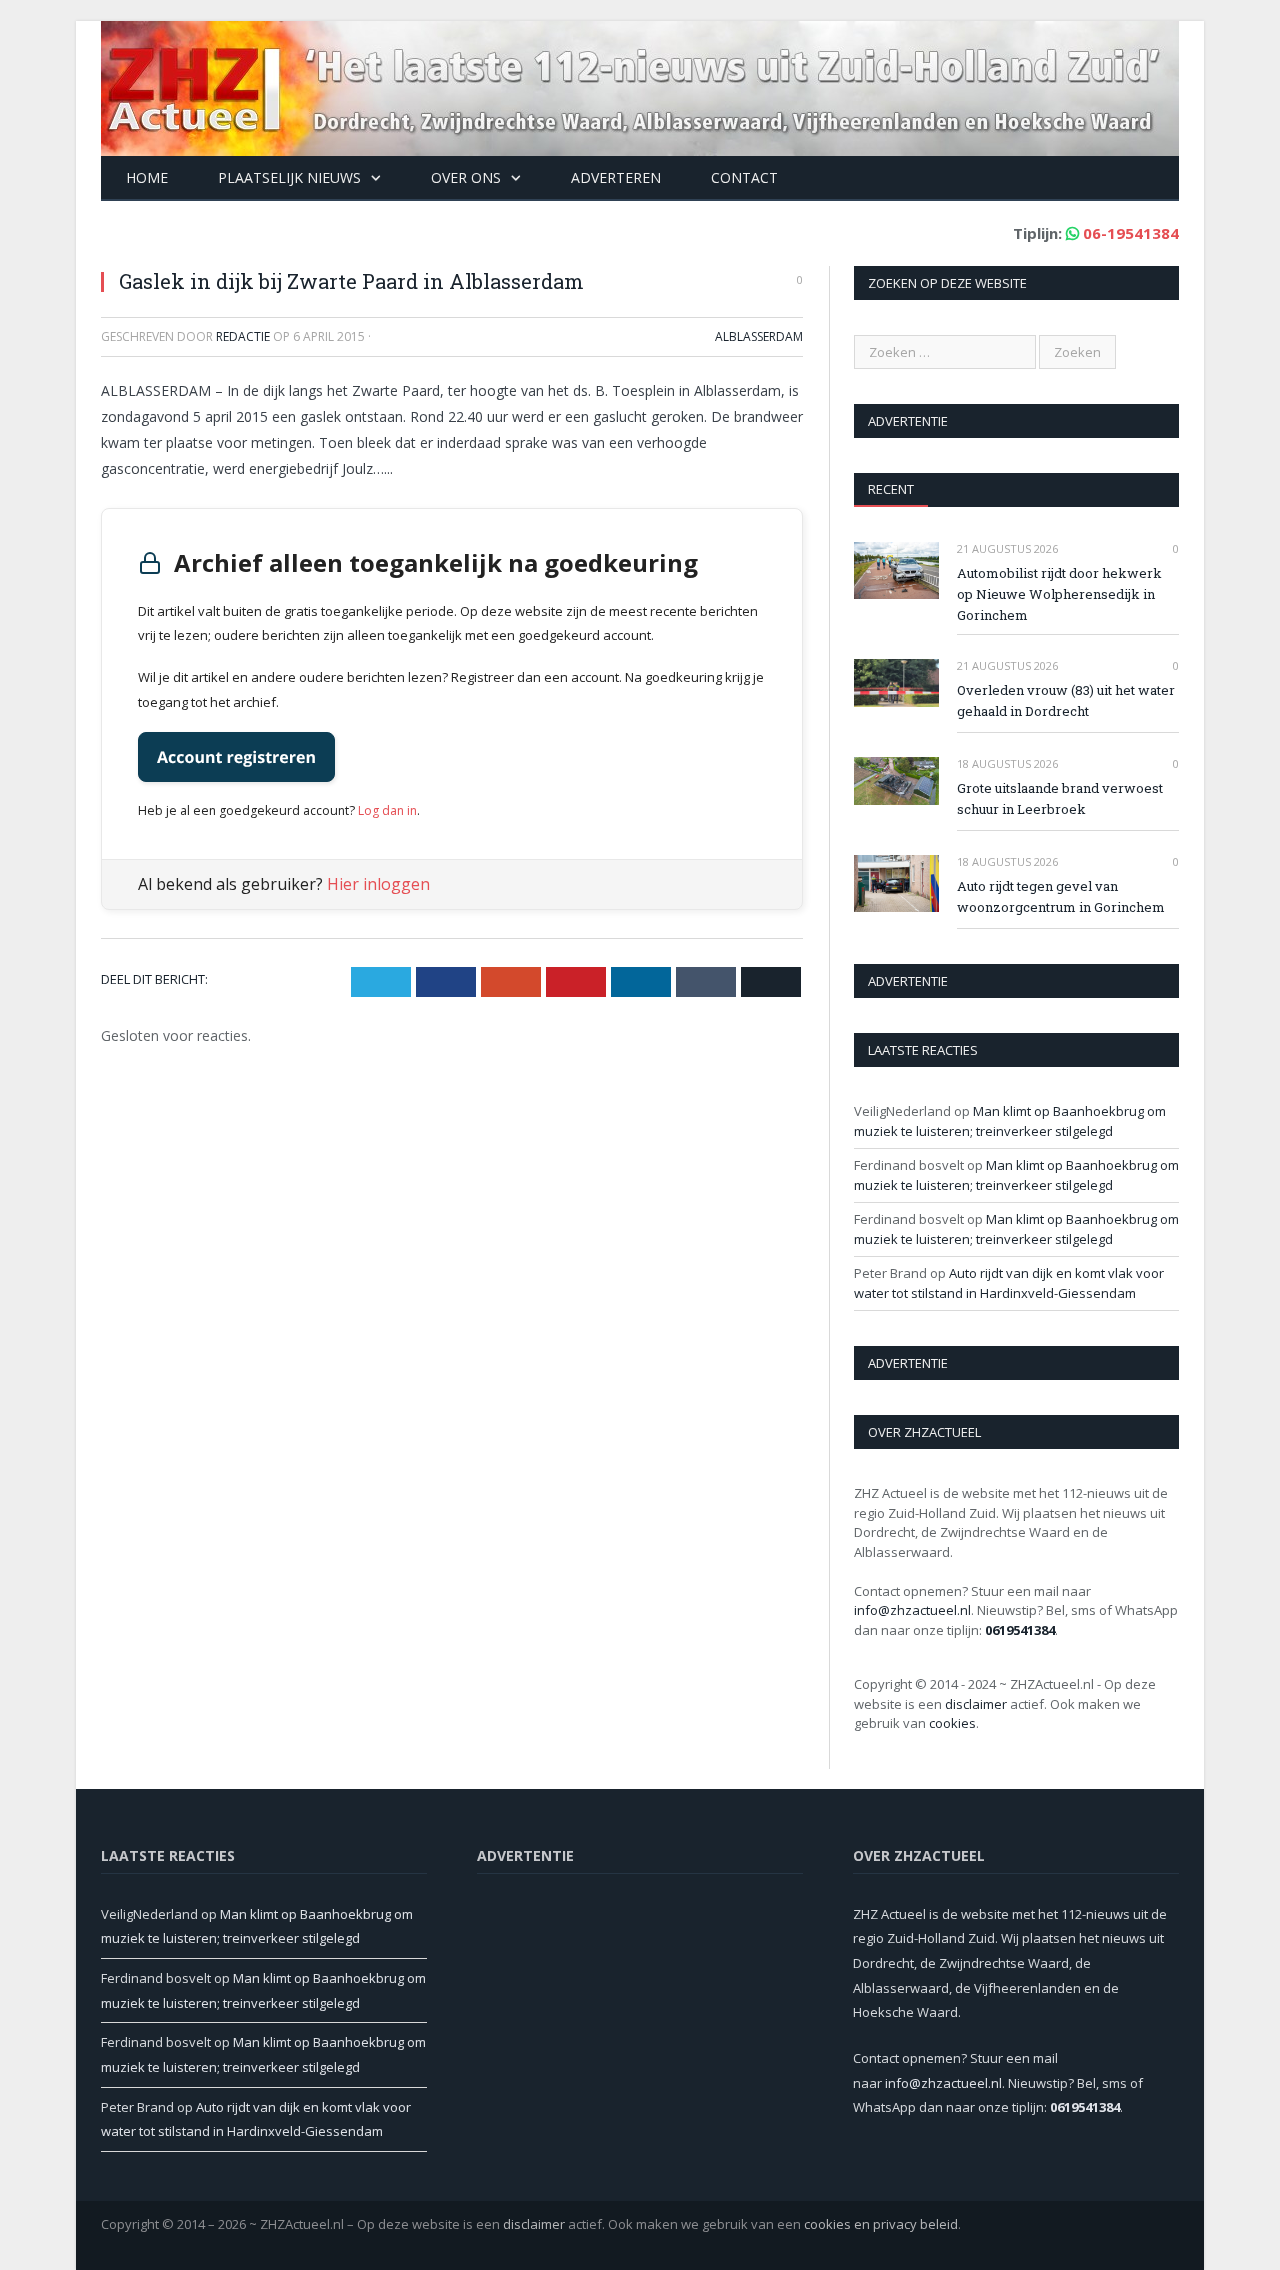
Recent (891, 489)
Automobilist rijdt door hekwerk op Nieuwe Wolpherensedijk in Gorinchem (1059, 594)
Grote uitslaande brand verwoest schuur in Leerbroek (1060, 798)
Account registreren (236, 757)
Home (147, 177)
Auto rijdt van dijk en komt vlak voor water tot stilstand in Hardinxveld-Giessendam (1009, 1283)
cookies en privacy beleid (881, 2224)
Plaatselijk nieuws (289, 177)
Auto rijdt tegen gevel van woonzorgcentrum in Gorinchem (1061, 896)
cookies (952, 1723)
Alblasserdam (759, 336)
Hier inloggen (378, 884)
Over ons (466, 177)
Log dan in (387, 810)
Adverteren (616, 177)
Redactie (243, 336)
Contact (744, 177)
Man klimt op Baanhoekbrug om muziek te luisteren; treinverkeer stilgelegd (1010, 1121)
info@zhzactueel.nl (912, 1610)
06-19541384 (1131, 233)
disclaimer (976, 1704)
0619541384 (1020, 1630)
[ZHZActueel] (640, 83)
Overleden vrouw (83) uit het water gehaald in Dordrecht (1066, 700)
